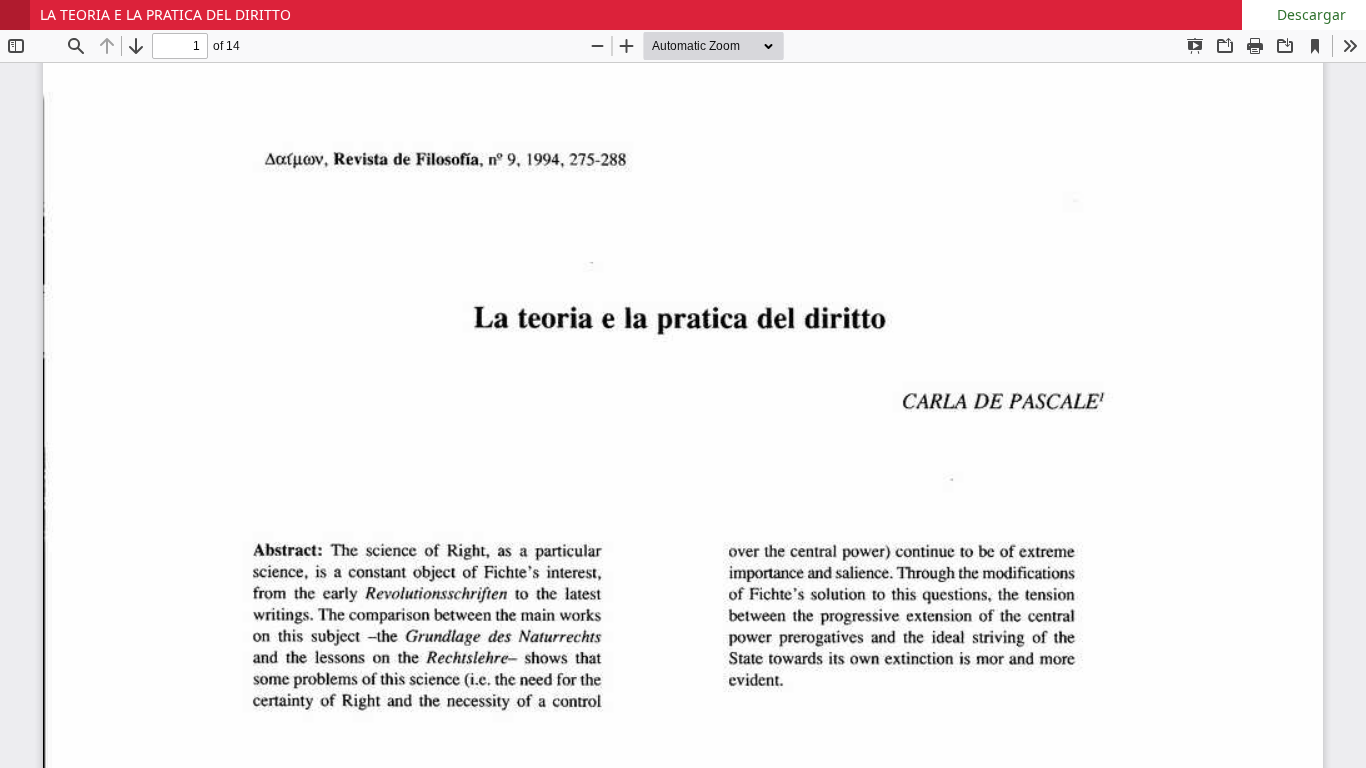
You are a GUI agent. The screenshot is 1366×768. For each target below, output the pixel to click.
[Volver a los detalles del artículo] (15, 15)
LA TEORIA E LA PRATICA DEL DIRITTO (165, 14)
